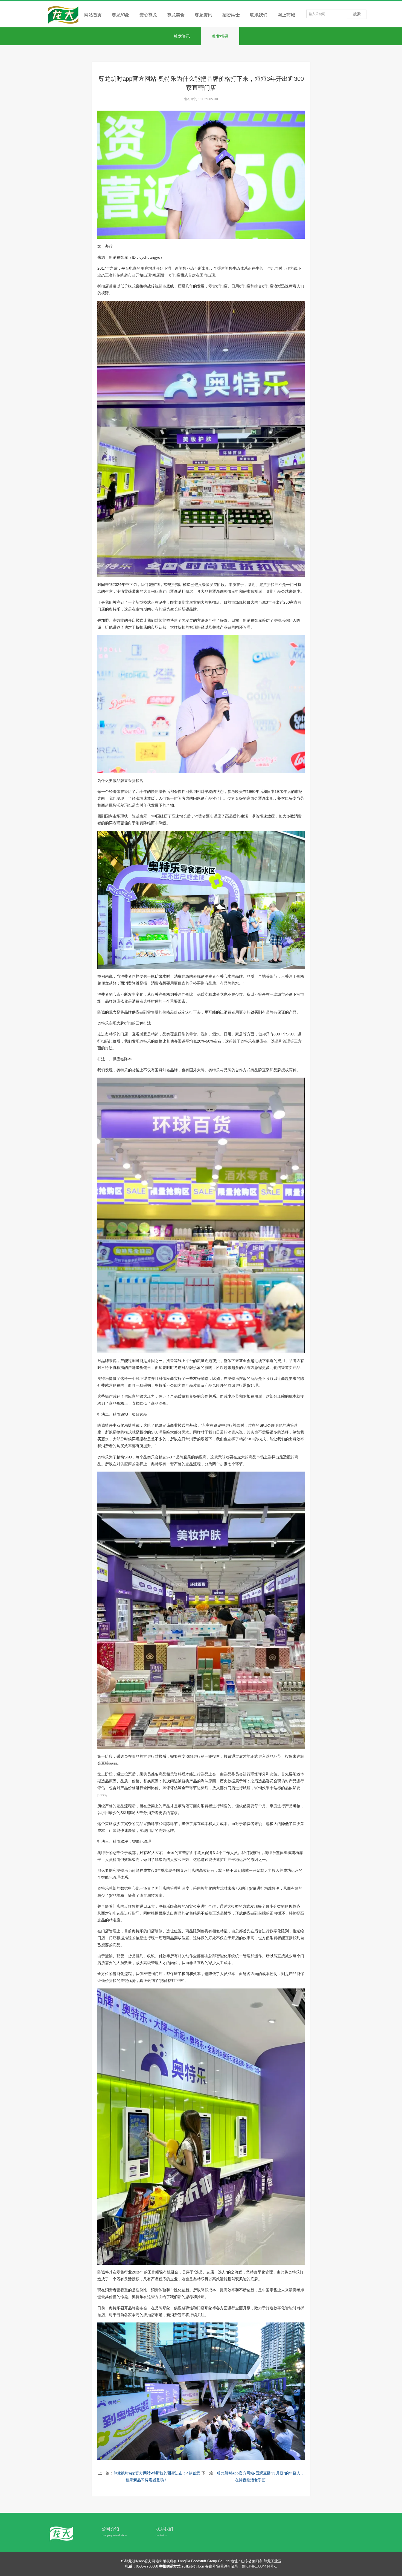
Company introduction (114, 2535)
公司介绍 (110, 2529)
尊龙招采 (220, 36)
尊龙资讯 (182, 36)
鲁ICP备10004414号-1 (259, 2566)
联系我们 (164, 2529)
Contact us (161, 2535)
